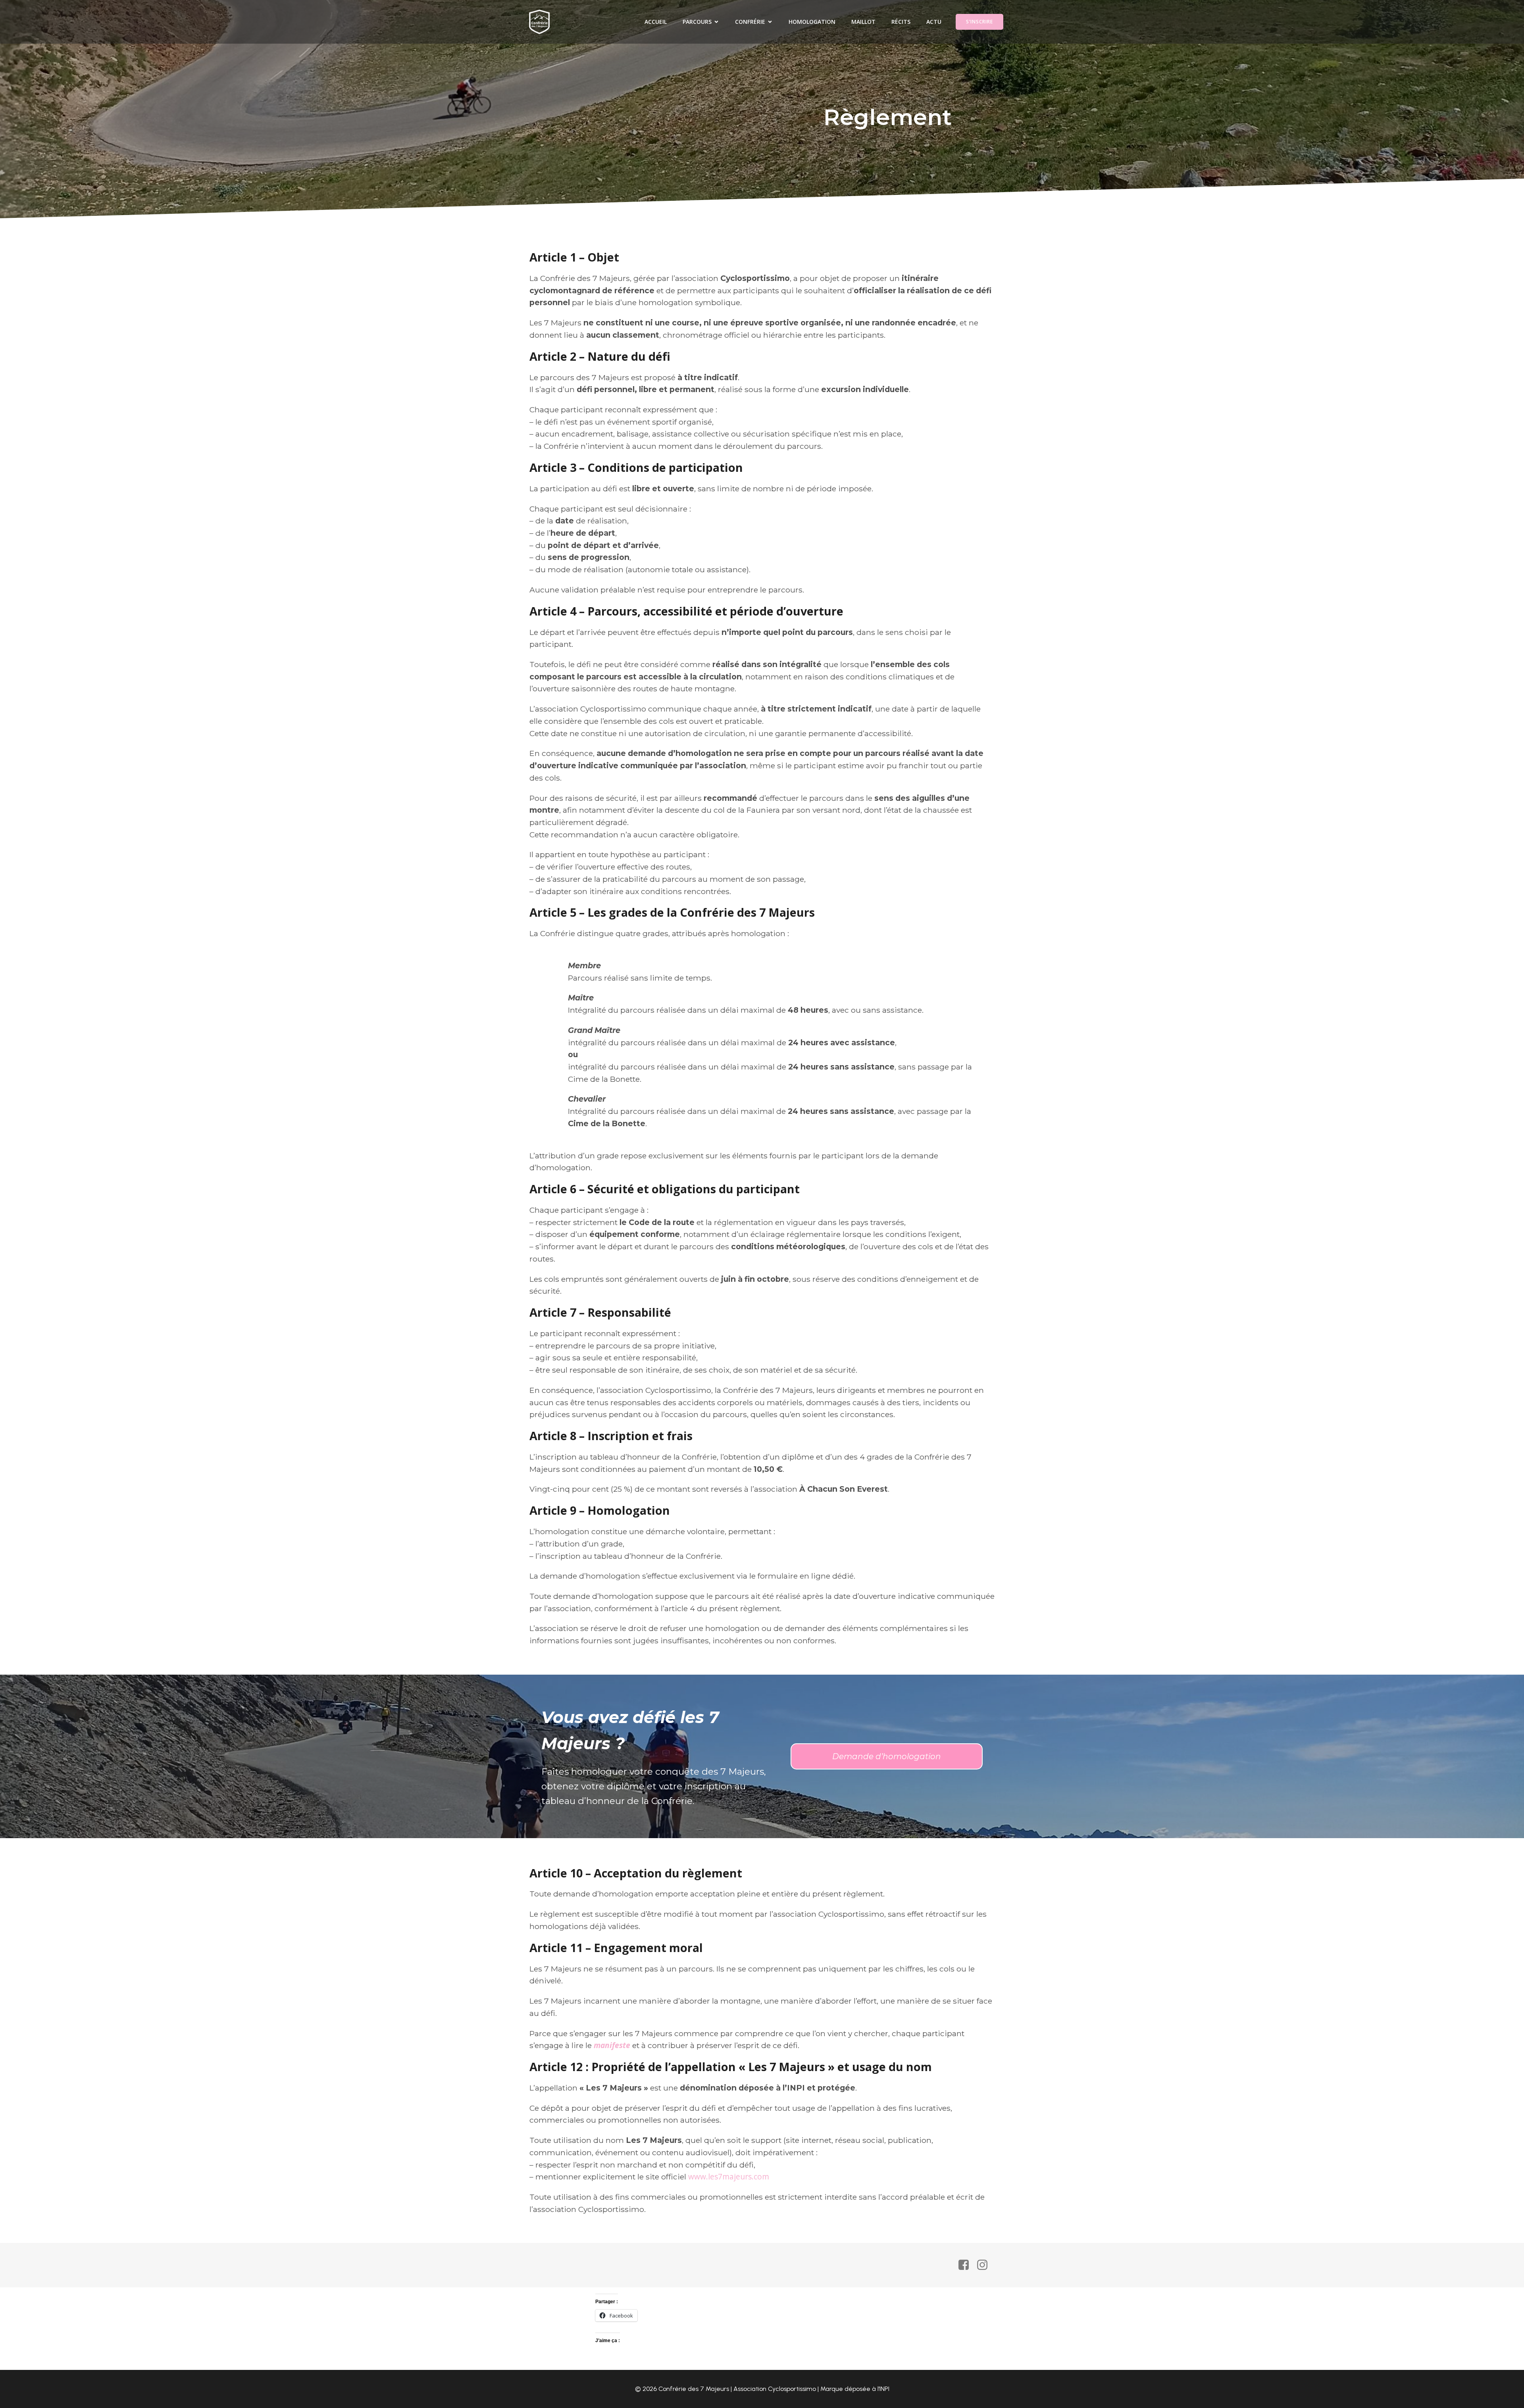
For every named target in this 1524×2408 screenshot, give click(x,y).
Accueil (656, 22)
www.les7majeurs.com (729, 2176)
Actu (934, 22)
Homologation (812, 22)
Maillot (863, 22)
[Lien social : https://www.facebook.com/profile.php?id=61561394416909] (967, 2265)
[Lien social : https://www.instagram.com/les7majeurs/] (985, 2265)
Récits (901, 22)
